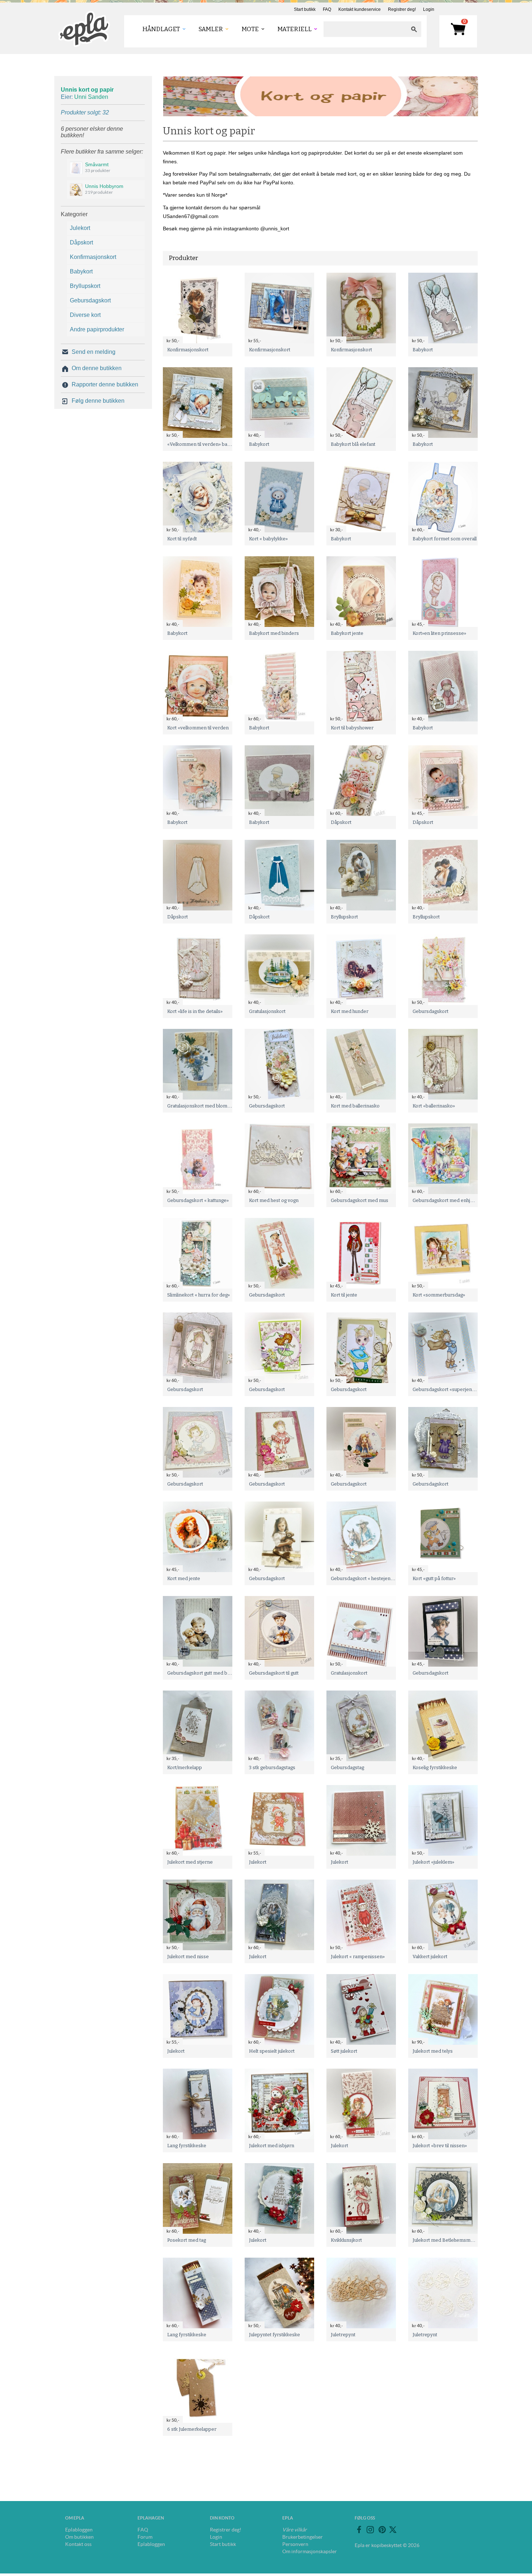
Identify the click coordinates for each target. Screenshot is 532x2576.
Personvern (295, 2544)
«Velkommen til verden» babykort (204, 444)
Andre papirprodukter (97, 329)
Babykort (81, 271)
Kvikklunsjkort (346, 2240)
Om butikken (79, 2537)
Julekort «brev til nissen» (440, 2146)
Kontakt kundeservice (360, 9)
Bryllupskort (85, 286)
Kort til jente (344, 1295)
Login (429, 9)
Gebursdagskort (90, 300)
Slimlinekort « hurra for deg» (199, 1295)
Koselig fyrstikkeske (435, 1767)
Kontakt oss (78, 2544)
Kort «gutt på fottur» (434, 1578)
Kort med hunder (350, 1011)
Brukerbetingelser (303, 2537)
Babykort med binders (274, 633)
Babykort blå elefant (353, 444)
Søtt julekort (344, 2051)
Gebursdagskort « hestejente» (364, 1578)
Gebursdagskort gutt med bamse (203, 1673)
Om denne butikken (97, 368)
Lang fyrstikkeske (187, 2146)
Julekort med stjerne (190, 1862)
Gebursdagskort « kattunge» (198, 1200)
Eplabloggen (79, 2530)
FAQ (327, 9)
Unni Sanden (91, 97)
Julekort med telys (433, 2051)
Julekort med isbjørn (272, 2146)
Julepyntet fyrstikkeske (275, 2335)
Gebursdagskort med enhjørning (449, 1200)
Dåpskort (81, 242)
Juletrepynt (343, 2335)
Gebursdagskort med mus (360, 1200)
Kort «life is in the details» (195, 1011)
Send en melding (94, 352)
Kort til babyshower (352, 728)
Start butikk (305, 9)
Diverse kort (85, 315)
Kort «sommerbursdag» (439, 1295)
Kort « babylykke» (268, 539)
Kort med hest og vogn (274, 1200)
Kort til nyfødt (182, 539)
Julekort (80, 228)
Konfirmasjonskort (93, 257)
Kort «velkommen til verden (198, 728)
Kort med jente (184, 1578)
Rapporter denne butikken (105, 384)
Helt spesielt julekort (272, 2051)
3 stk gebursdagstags (272, 1767)
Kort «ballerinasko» (434, 1106)
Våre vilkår (295, 2530)
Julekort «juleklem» (433, 1862)
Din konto (222, 2518)
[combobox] (365, 29)
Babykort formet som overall (445, 539)
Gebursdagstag (347, 1767)
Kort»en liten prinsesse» (439, 633)
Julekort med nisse (188, 1957)
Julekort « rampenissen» (358, 1957)
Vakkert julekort (430, 1957)
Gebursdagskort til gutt (274, 1673)
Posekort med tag (187, 2240)
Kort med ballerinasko (355, 1106)
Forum (145, 2537)
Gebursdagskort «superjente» (446, 1389)
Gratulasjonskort (267, 1011)
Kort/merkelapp (185, 1767)
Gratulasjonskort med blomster (202, 1106)
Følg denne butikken (98, 401)
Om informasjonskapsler (310, 2551)
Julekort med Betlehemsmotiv (446, 2240)
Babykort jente (347, 633)
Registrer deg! (402, 9)
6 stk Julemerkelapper (192, 2429)
